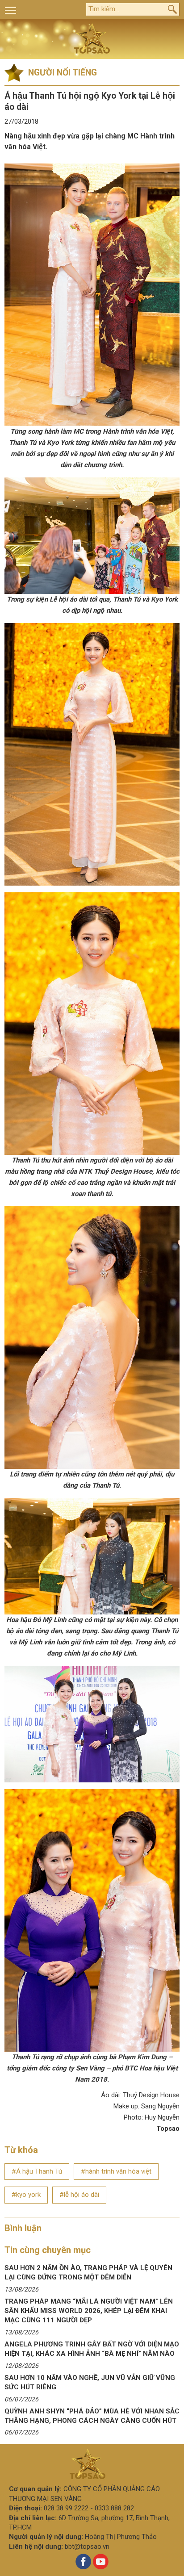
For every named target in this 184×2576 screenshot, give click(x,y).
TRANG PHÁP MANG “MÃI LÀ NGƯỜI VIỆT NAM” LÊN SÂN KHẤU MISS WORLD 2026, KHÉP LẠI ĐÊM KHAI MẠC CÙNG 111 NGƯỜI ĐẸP (89, 2311)
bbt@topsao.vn (87, 2547)
